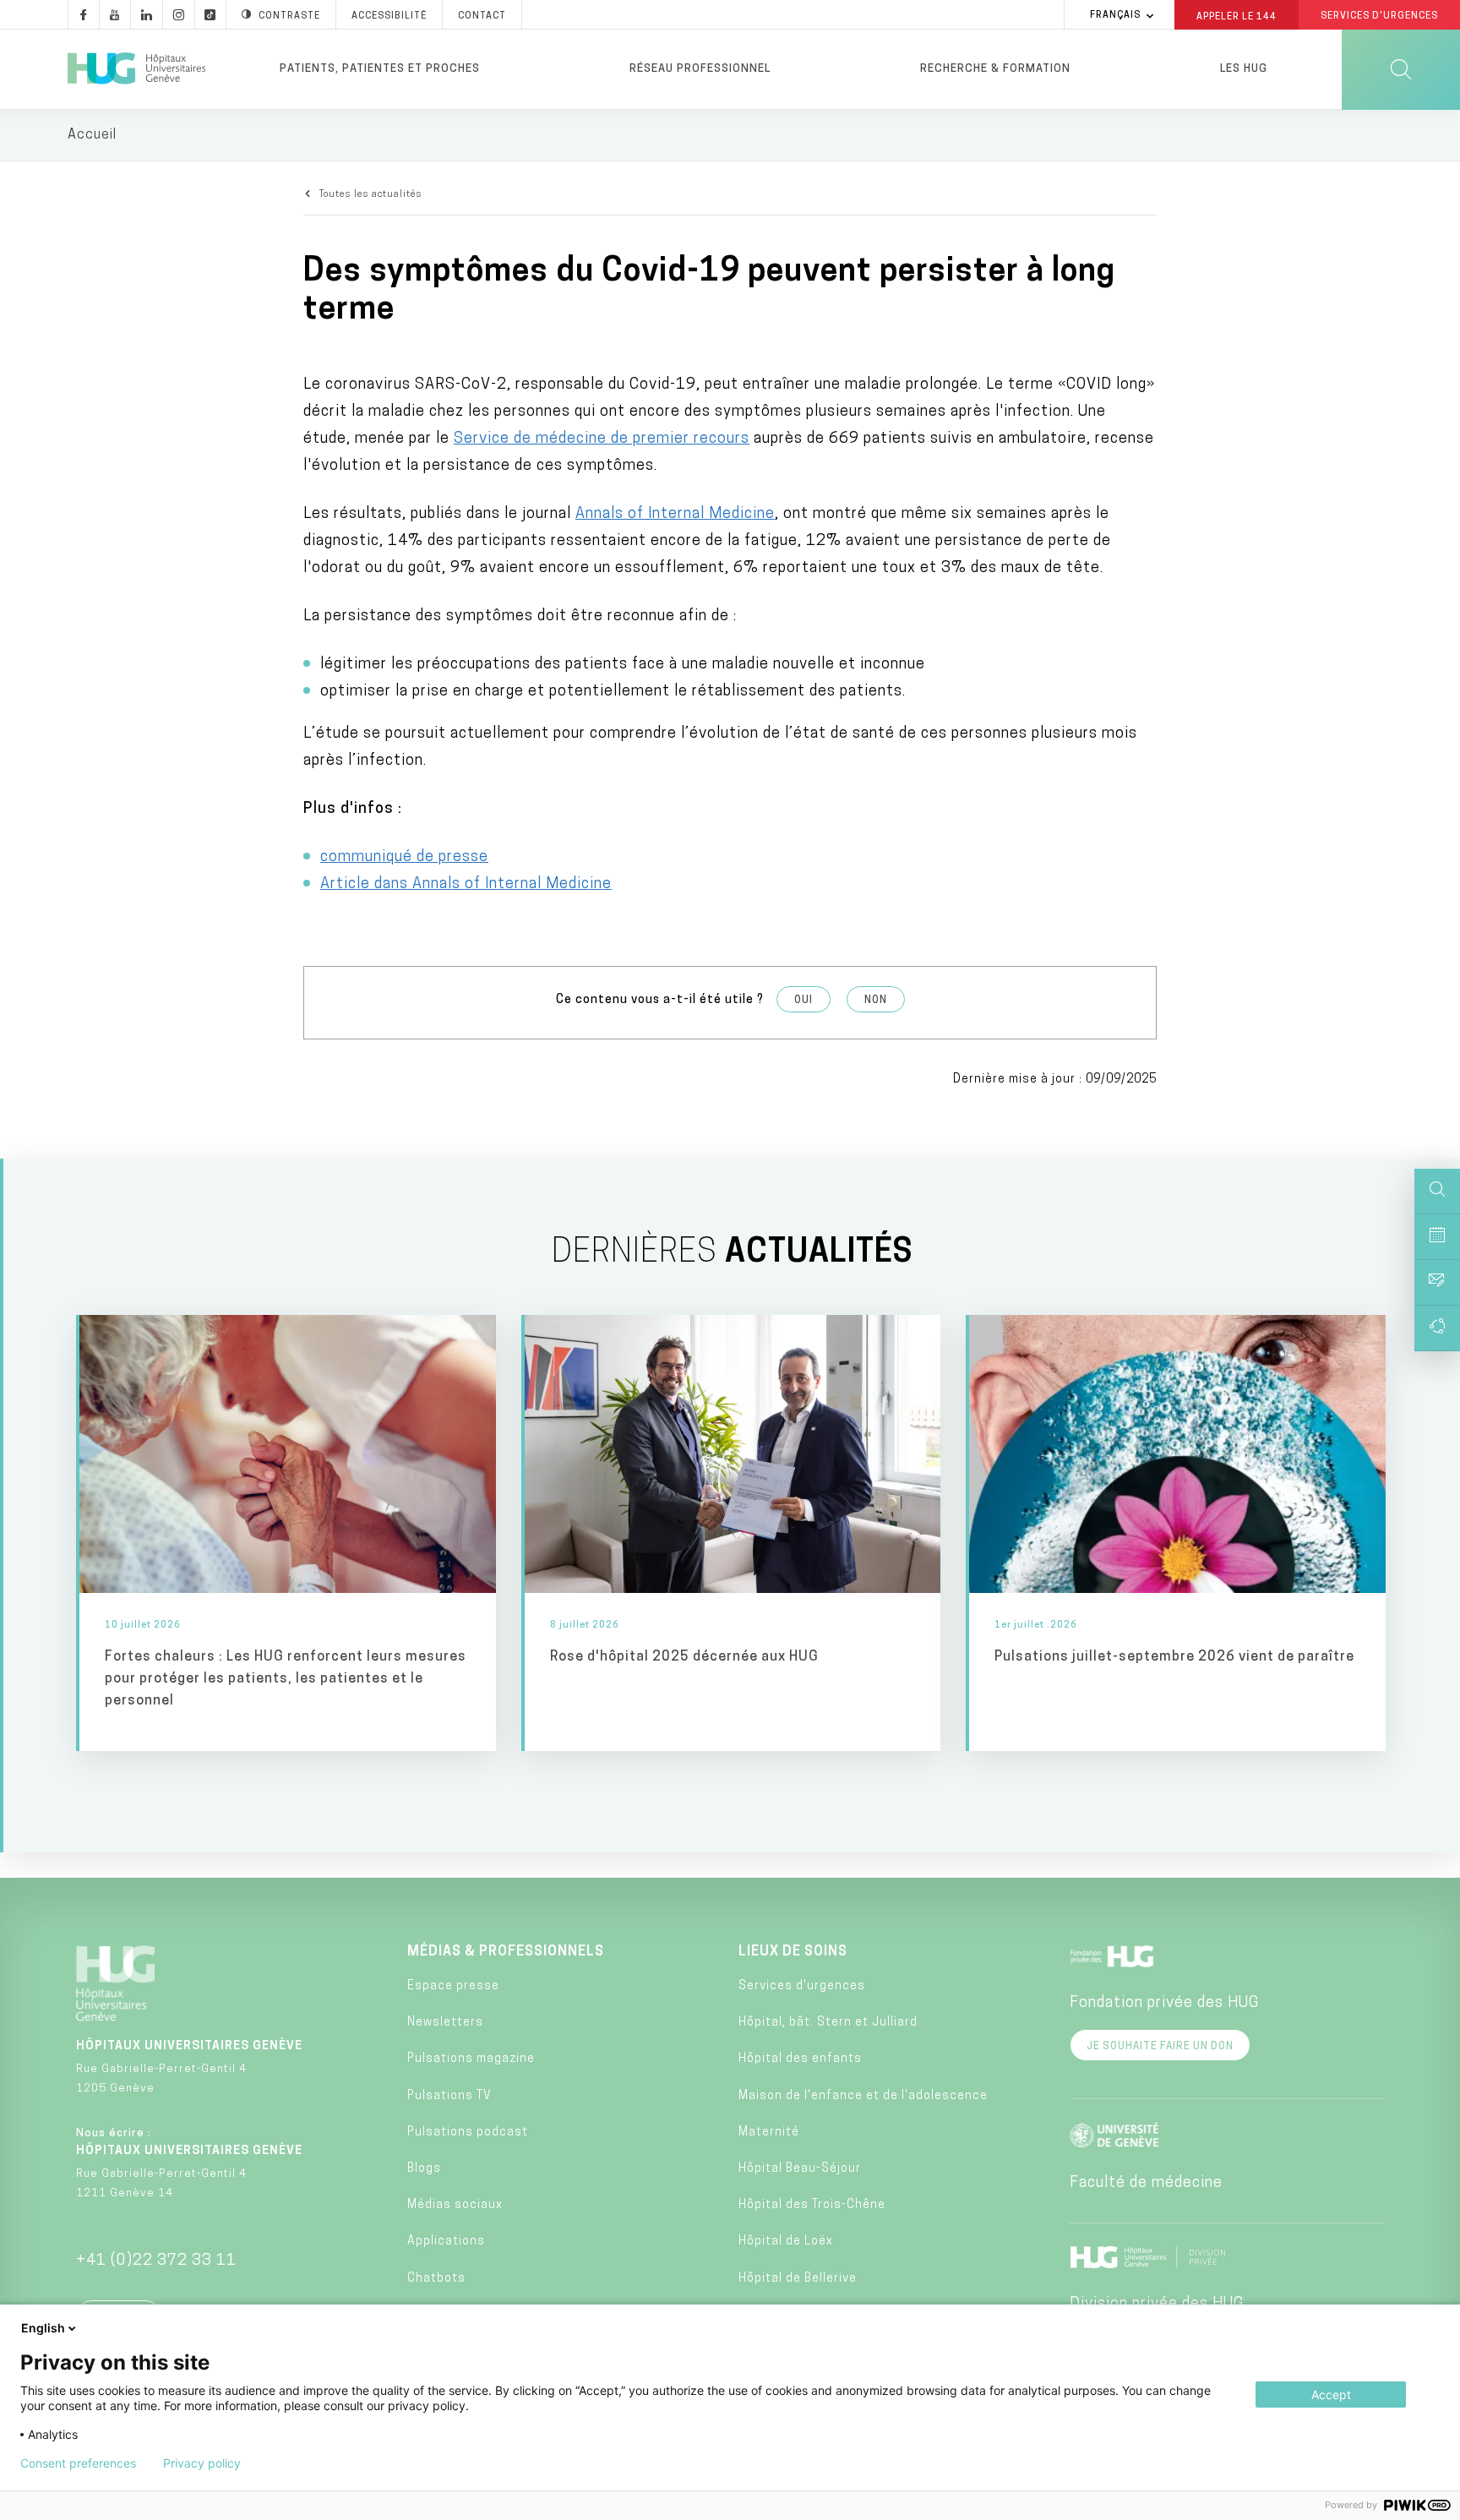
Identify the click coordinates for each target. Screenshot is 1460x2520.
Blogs (424, 2169)
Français (1115, 16)
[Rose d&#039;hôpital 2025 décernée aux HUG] (733, 1533)
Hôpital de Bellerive (798, 2279)
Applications (446, 2242)
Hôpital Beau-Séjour (800, 2169)
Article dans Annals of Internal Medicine (466, 885)
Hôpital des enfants (800, 2059)
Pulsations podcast (468, 2133)
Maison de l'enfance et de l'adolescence (863, 2096)
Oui (804, 1001)
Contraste (289, 16)
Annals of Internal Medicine (675, 515)
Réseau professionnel (700, 69)
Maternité (769, 2133)
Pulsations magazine (471, 2059)
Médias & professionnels (506, 1952)
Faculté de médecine (1146, 2184)
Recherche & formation (995, 69)
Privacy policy (202, 2463)
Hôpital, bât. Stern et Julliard (828, 2023)
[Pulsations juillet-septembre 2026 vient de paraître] (1177, 1533)
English (43, 2328)
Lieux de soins (793, 1952)
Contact (482, 16)
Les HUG (1244, 69)
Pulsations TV (449, 2096)
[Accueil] (136, 69)
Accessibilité (389, 16)
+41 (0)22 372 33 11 (156, 2261)
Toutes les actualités (371, 195)
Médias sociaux (455, 2205)
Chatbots (436, 2279)
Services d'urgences (802, 1986)
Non (876, 1001)
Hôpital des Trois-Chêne (812, 2205)
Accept (1331, 2395)
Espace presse (453, 1986)
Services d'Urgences (1379, 16)
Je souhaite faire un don (1160, 2047)
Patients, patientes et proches (380, 69)
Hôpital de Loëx (786, 2242)
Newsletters (445, 2023)
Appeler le (1237, 16)
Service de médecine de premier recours (602, 439)
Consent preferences (78, 2463)
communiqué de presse (404, 858)
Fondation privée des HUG (1164, 2004)
